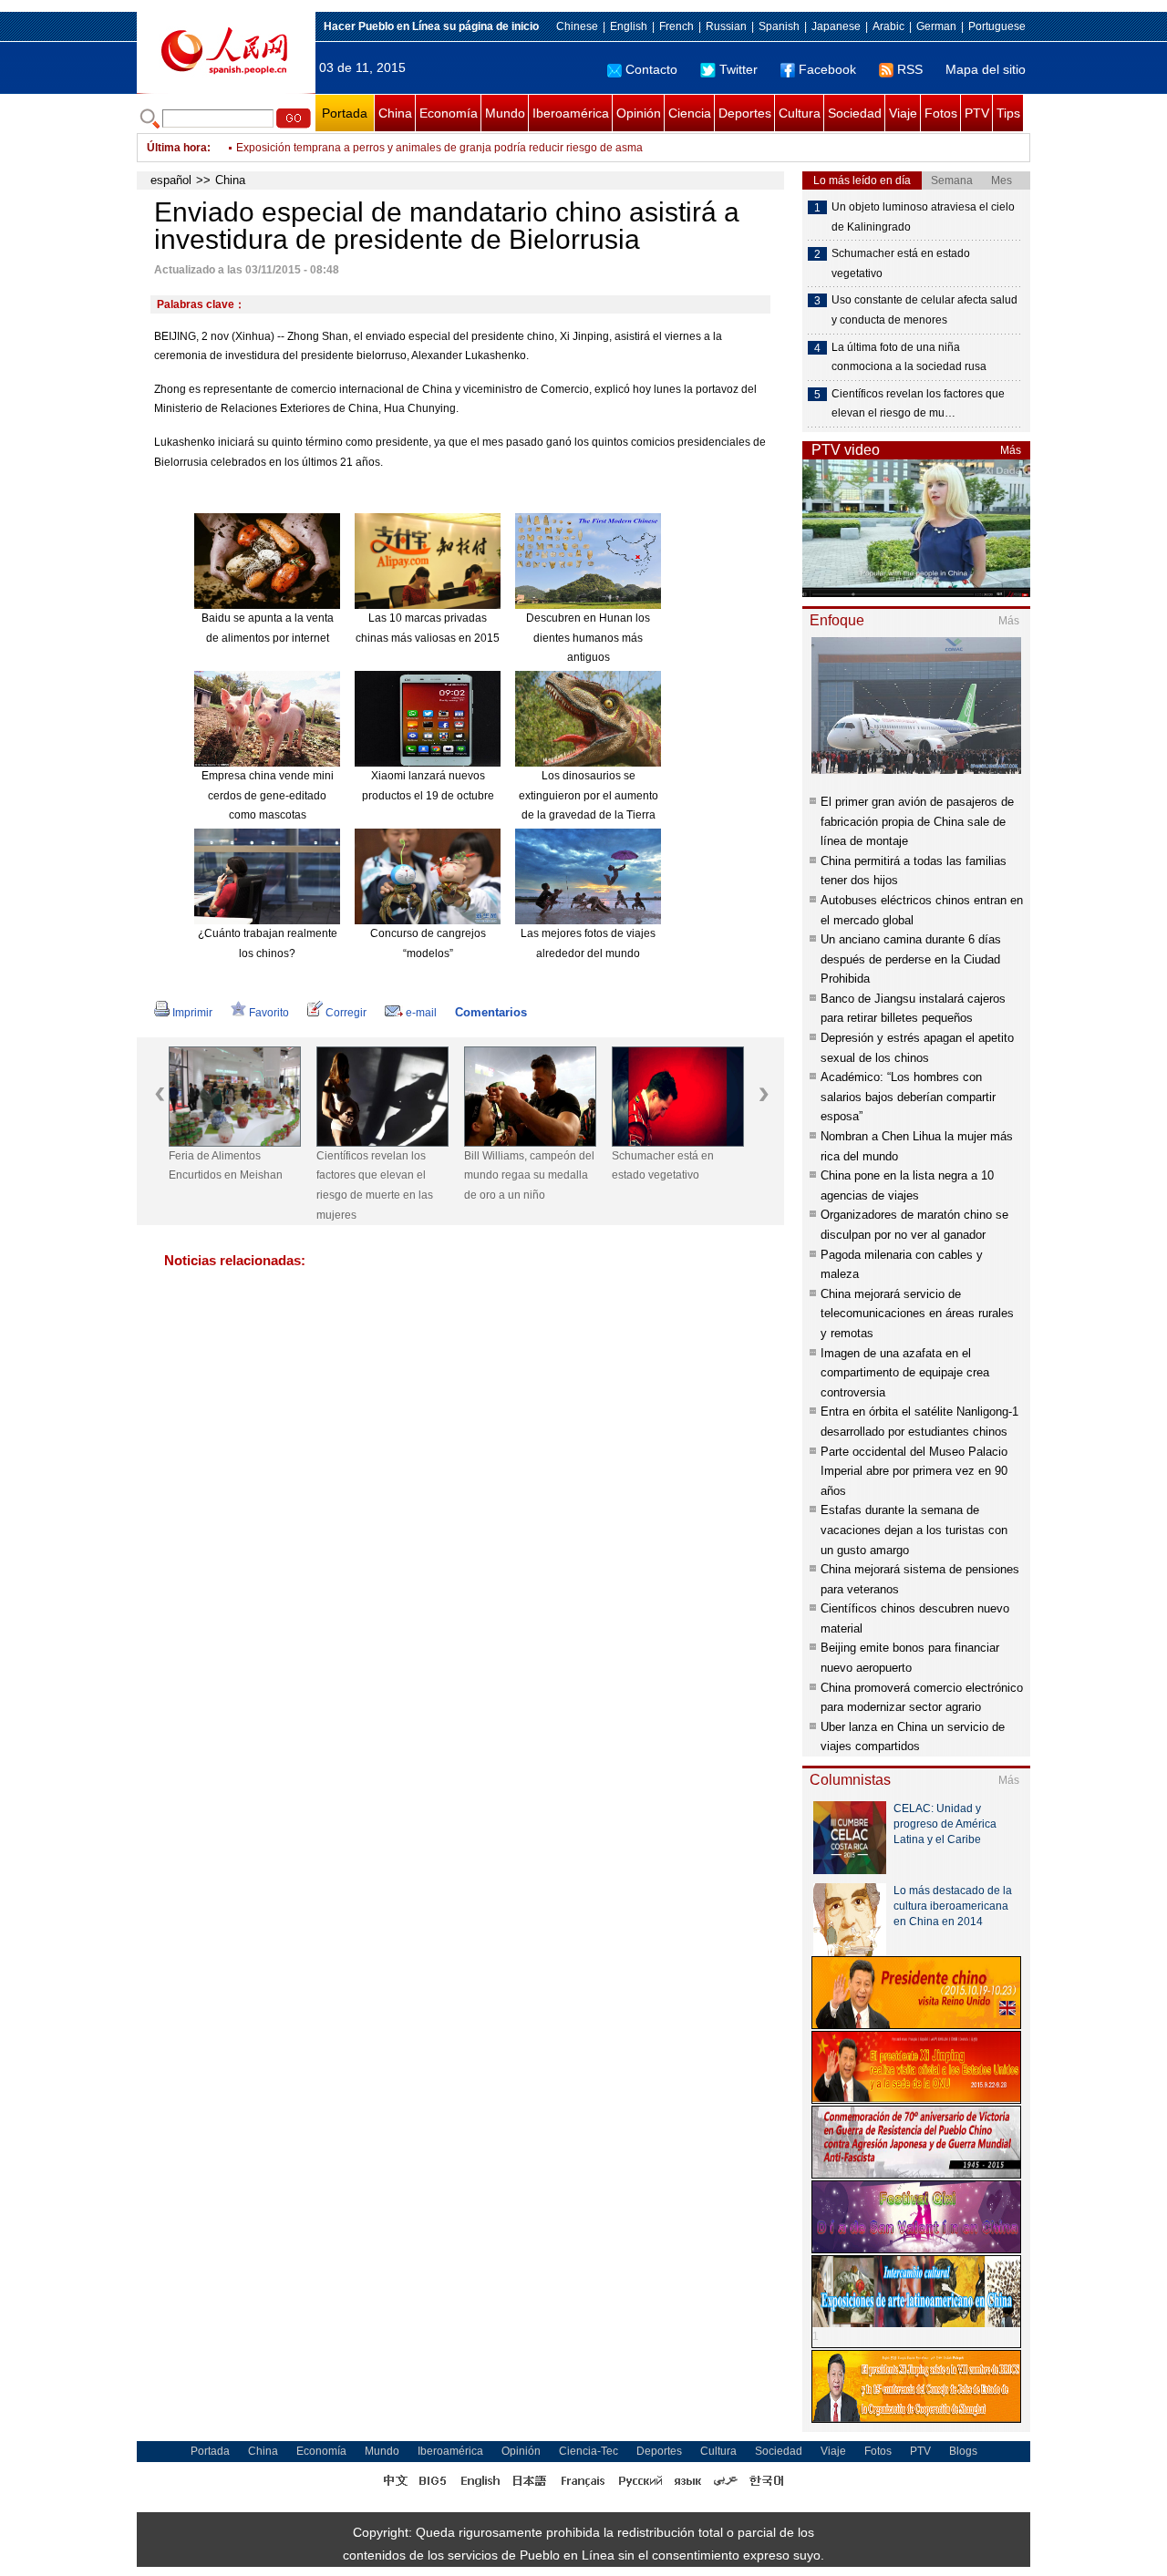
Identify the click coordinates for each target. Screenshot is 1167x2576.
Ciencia (690, 113)
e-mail (421, 1013)
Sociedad (855, 113)
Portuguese (997, 26)
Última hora (177, 148)
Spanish (779, 26)
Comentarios (491, 1012)
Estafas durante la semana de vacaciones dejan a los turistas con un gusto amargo (914, 1530)
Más (1011, 450)
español (171, 180)
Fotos (941, 113)
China (395, 113)
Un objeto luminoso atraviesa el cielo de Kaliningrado (923, 217)
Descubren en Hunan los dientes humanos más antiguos (588, 638)
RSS (910, 69)
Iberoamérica (571, 113)
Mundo (505, 113)
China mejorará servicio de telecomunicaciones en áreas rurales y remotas (917, 1314)
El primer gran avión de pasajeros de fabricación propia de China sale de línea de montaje (917, 821)
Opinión (639, 113)
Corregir (346, 1013)
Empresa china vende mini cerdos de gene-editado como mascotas (268, 795)
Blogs (963, 2451)
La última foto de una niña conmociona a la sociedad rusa (909, 357)
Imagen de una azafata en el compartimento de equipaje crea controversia (905, 1373)
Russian (726, 26)
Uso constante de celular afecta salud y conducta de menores (924, 310)
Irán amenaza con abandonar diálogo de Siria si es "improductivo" (400, 148)
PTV (977, 113)
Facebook (827, 69)
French (676, 26)
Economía (449, 113)
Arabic (888, 26)
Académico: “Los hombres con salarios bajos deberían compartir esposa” (908, 1097)
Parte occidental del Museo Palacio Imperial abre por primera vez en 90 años (914, 1471)
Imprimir (192, 1013)
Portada (345, 113)
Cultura (800, 113)
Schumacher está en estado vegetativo (663, 1166)
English (629, 26)
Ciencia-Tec (589, 2451)
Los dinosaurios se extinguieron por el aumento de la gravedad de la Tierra (589, 795)
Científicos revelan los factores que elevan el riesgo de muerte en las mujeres (375, 1185)
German (936, 26)
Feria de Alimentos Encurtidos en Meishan (226, 1166)
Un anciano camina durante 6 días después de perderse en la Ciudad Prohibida (911, 959)
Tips (1008, 113)
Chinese (577, 26)
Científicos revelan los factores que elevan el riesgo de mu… (918, 404)
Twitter (738, 69)
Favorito (269, 1013)
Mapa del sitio (986, 69)
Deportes (745, 113)
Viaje (903, 113)
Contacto (651, 69)
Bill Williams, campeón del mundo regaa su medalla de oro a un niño (529, 1175)
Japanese (836, 26)
